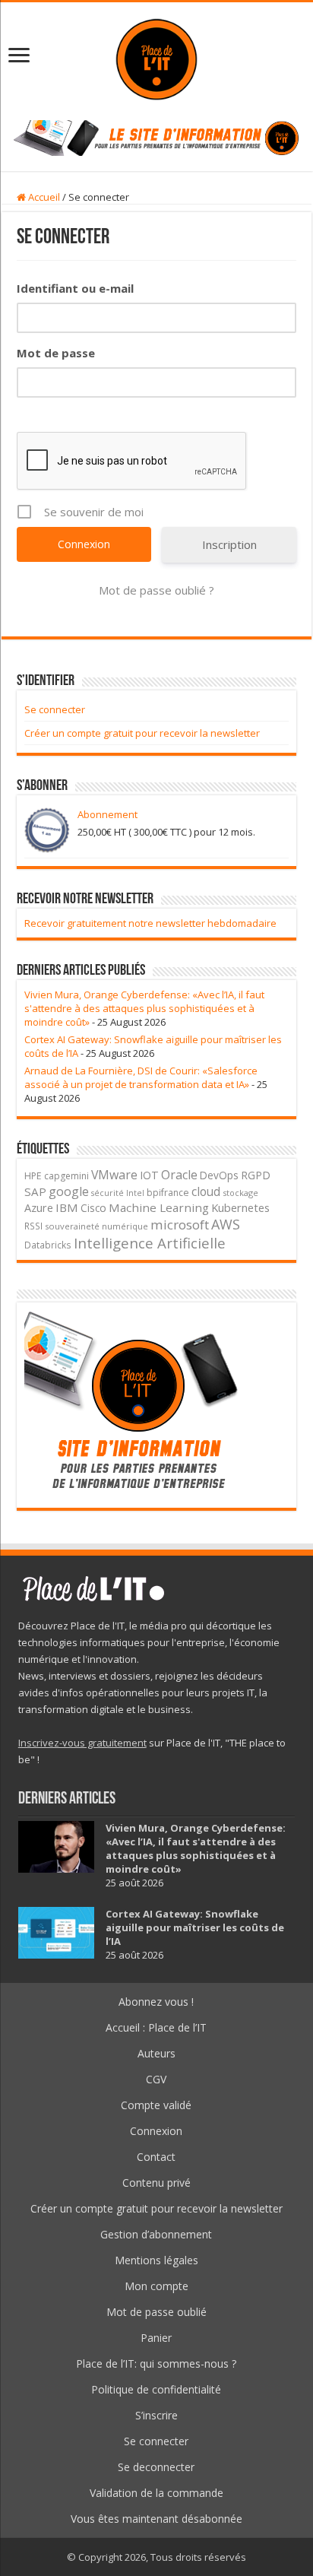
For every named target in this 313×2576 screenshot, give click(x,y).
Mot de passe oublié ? (156, 590)
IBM (67, 1207)
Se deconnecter (156, 2467)
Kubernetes (240, 1207)
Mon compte (156, 2286)
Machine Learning (159, 1207)
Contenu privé (156, 2183)
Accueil (43, 197)
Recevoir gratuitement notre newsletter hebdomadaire (150, 923)
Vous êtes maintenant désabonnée (156, 2519)
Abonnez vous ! (156, 2002)
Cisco (93, 1208)
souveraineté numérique (96, 1226)
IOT (149, 1175)
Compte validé (156, 2105)
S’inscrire (156, 2415)
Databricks (48, 1245)
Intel (135, 1193)
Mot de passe (56, 353)
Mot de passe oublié (156, 2312)
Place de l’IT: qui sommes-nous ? (156, 2363)
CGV (156, 2079)
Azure (39, 1208)
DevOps (219, 1175)
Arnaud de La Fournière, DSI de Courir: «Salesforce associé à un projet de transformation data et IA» (141, 1077)
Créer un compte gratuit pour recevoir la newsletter (142, 733)
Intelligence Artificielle (150, 1243)
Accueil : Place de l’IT (156, 2027)
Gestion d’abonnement (156, 2234)
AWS (226, 1224)
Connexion (156, 2131)
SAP (35, 1191)
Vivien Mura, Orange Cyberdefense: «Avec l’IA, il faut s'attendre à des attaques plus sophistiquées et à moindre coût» (144, 1008)
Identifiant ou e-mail (75, 288)
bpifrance (168, 1193)
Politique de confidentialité (156, 2389)
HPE (33, 1176)
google (69, 1191)
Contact (156, 2157)
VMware (114, 1175)
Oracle (179, 1175)
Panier (156, 2338)
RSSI (33, 1226)
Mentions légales (156, 2260)
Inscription (229, 544)
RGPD (256, 1175)
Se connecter (55, 709)
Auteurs (156, 2053)
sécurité (107, 1193)
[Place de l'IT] (156, 57)
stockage (240, 1193)
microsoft (180, 1225)
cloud (206, 1191)
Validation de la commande (156, 2493)
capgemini (66, 1176)
